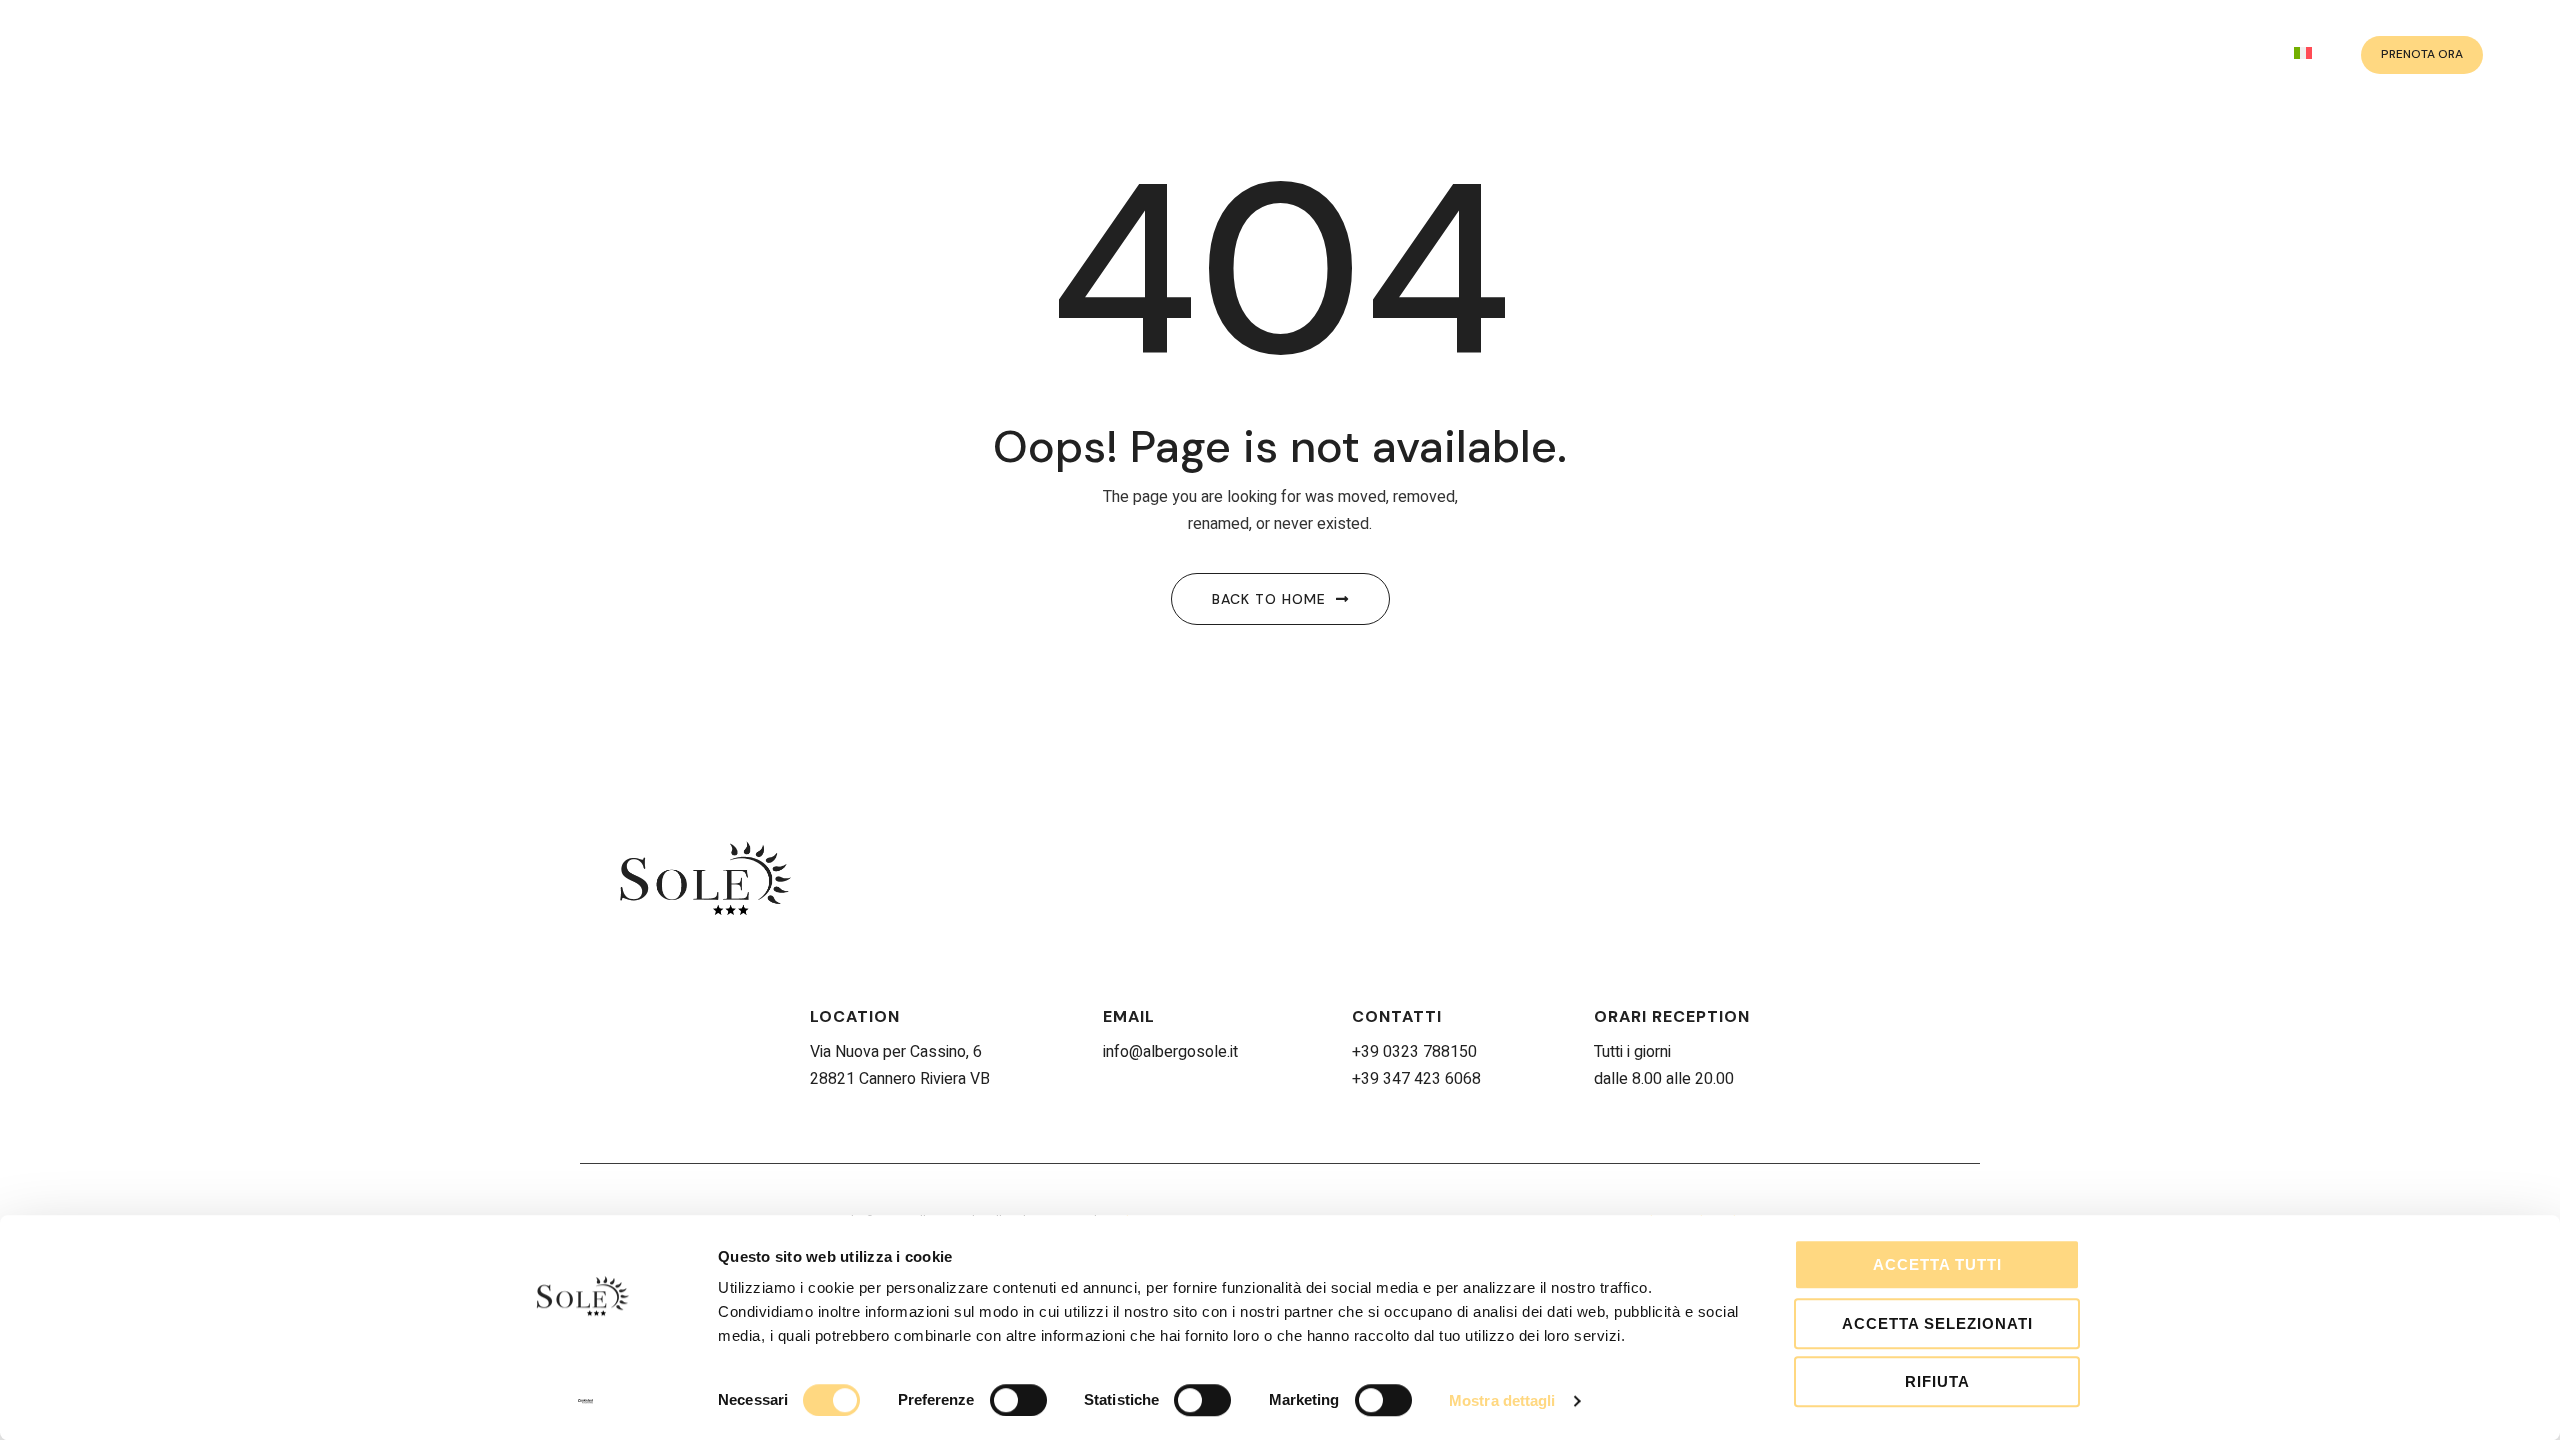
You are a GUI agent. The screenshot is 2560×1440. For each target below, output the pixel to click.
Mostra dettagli (1502, 1400)
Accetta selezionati (1937, 1323)
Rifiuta (1937, 1381)
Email (1129, 1016)
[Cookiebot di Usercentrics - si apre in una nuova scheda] (585, 1401)
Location (855, 1016)
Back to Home (1269, 599)
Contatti (1397, 1016)
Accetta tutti (1937, 1264)
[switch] (1018, 1400)
